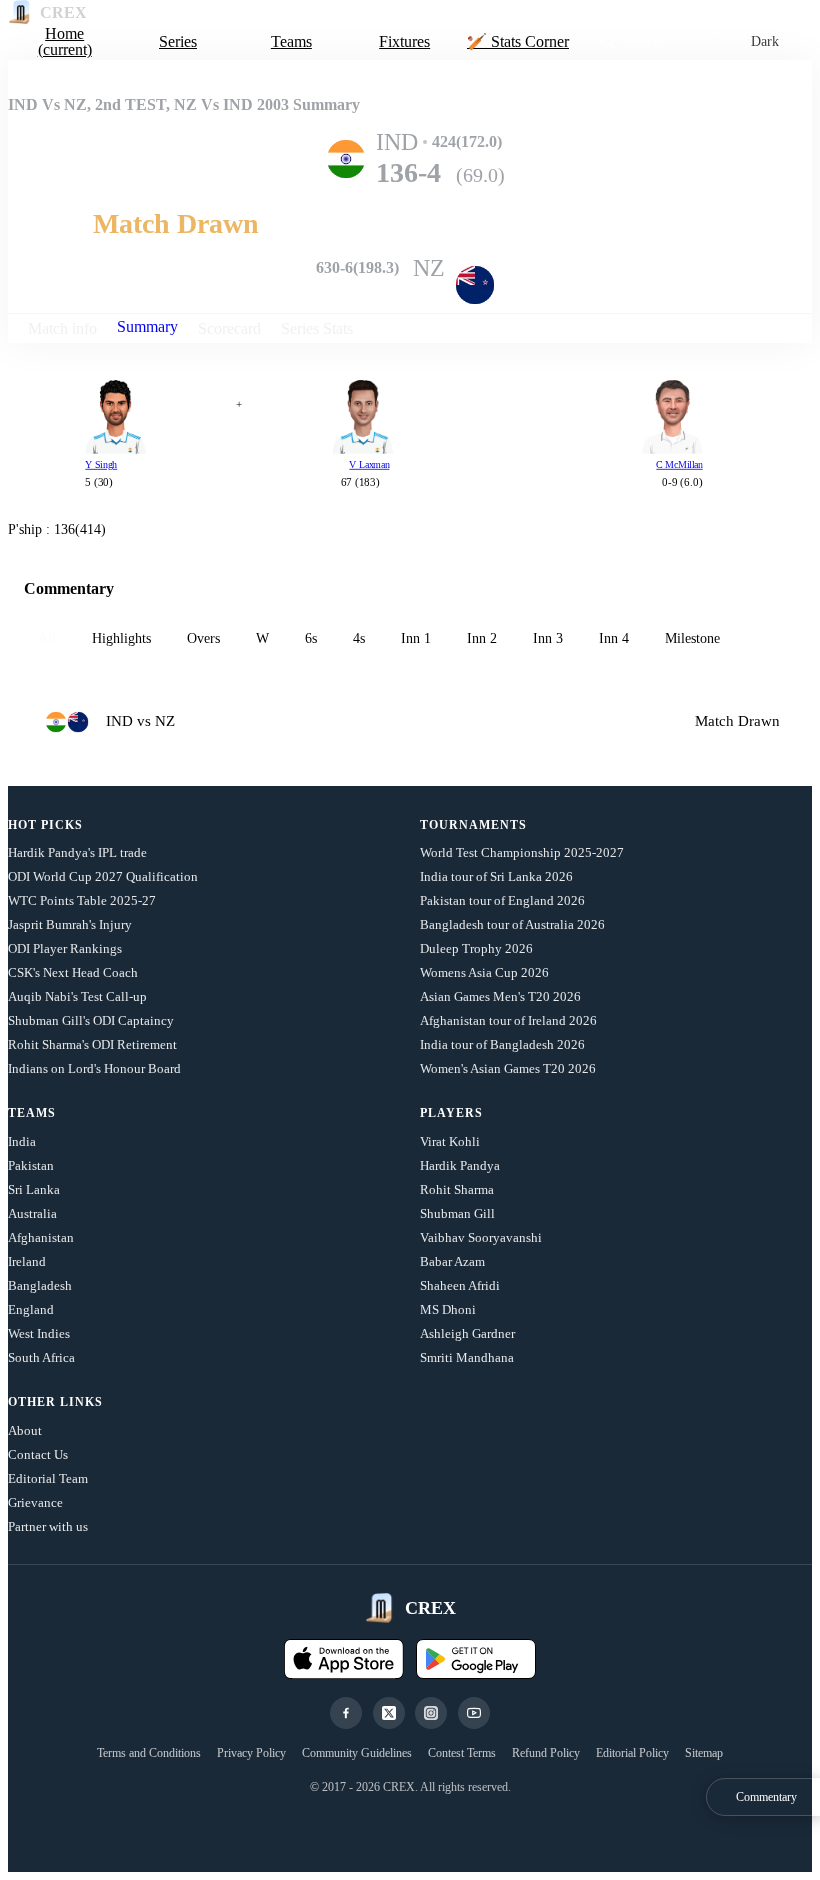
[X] (389, 1713)
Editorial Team (48, 1478)
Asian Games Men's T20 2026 (500, 996)
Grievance (35, 1502)
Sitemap (704, 1753)
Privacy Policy (251, 1753)
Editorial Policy (632, 1753)
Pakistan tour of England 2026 (502, 900)
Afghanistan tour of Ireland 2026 (508, 1020)
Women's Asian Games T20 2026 (508, 1068)
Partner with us (48, 1526)
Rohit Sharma (457, 1189)
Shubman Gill (457, 1213)
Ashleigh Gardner (467, 1333)
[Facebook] (346, 1713)
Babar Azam (452, 1261)
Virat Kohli (450, 1141)
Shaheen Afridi (460, 1285)
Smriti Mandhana (467, 1357)
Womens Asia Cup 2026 (484, 972)
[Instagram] (431, 1713)
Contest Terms (462, 1753)
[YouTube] (474, 1713)
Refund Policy (546, 1753)
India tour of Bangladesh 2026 (502, 1044)
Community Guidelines (357, 1753)
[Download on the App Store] (344, 1659)
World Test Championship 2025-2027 (522, 852)
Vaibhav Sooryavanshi (481, 1237)
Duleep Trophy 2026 (476, 948)
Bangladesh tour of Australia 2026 (512, 924)
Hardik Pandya (460, 1165)
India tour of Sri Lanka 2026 (496, 876)
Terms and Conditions (149, 1753)
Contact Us (38, 1454)
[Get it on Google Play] (476, 1659)
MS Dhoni (448, 1309)
